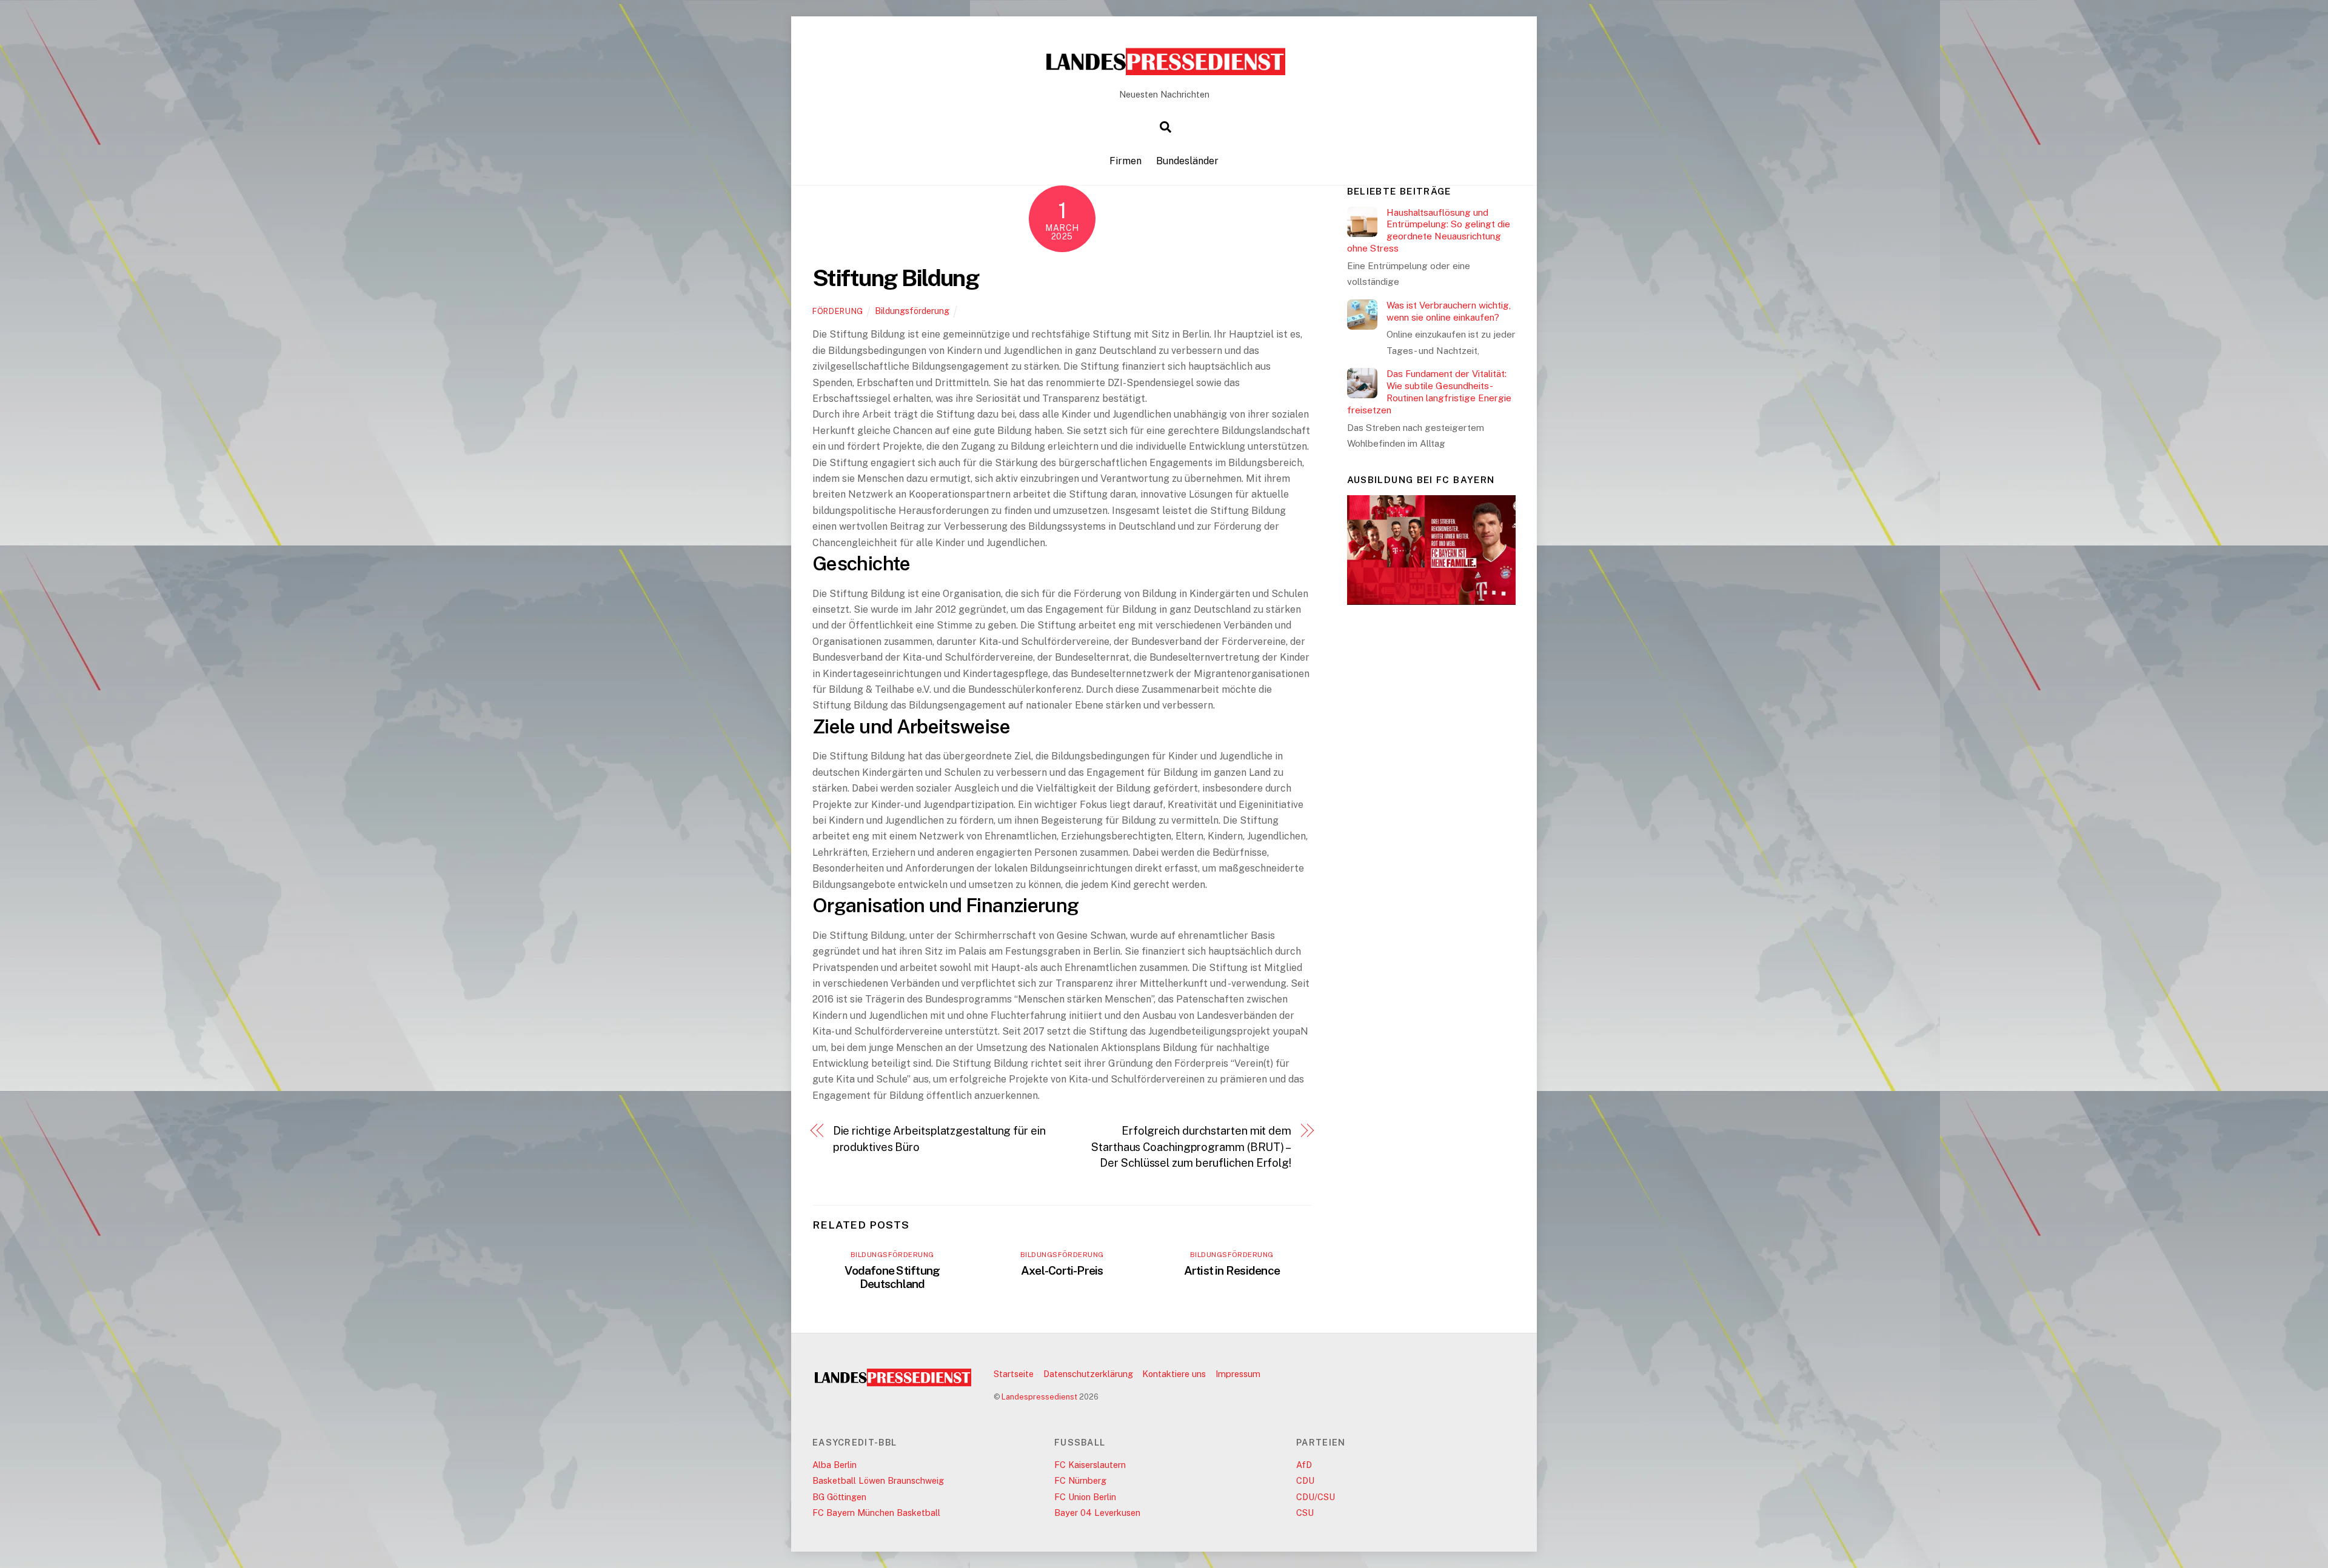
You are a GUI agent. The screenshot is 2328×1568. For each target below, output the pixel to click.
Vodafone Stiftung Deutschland (892, 1277)
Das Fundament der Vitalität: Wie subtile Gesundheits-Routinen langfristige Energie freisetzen (1429, 392)
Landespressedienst (1039, 1397)
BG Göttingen (839, 1497)
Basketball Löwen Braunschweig (878, 1480)
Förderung (838, 311)
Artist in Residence (1232, 1270)
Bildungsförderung (912, 311)
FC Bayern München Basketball (876, 1513)
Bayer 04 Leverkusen (1097, 1513)
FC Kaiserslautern (1090, 1465)
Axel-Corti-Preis (1062, 1270)
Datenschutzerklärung (1088, 1374)
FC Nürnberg (1080, 1480)
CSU (1305, 1513)
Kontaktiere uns (1174, 1374)
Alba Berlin (835, 1465)
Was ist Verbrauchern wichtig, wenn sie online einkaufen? (1449, 311)
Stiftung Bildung (895, 278)
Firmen (1126, 161)
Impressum (1238, 1374)
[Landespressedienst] (1164, 72)
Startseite (1014, 1374)
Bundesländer (1187, 161)
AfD (1304, 1465)
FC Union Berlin (1085, 1497)
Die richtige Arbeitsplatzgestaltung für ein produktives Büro (939, 1139)
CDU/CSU (1316, 1497)
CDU (1305, 1480)
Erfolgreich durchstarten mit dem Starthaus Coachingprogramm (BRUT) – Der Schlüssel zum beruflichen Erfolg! (1191, 1147)
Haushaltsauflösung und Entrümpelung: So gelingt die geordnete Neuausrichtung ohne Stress (1429, 230)
